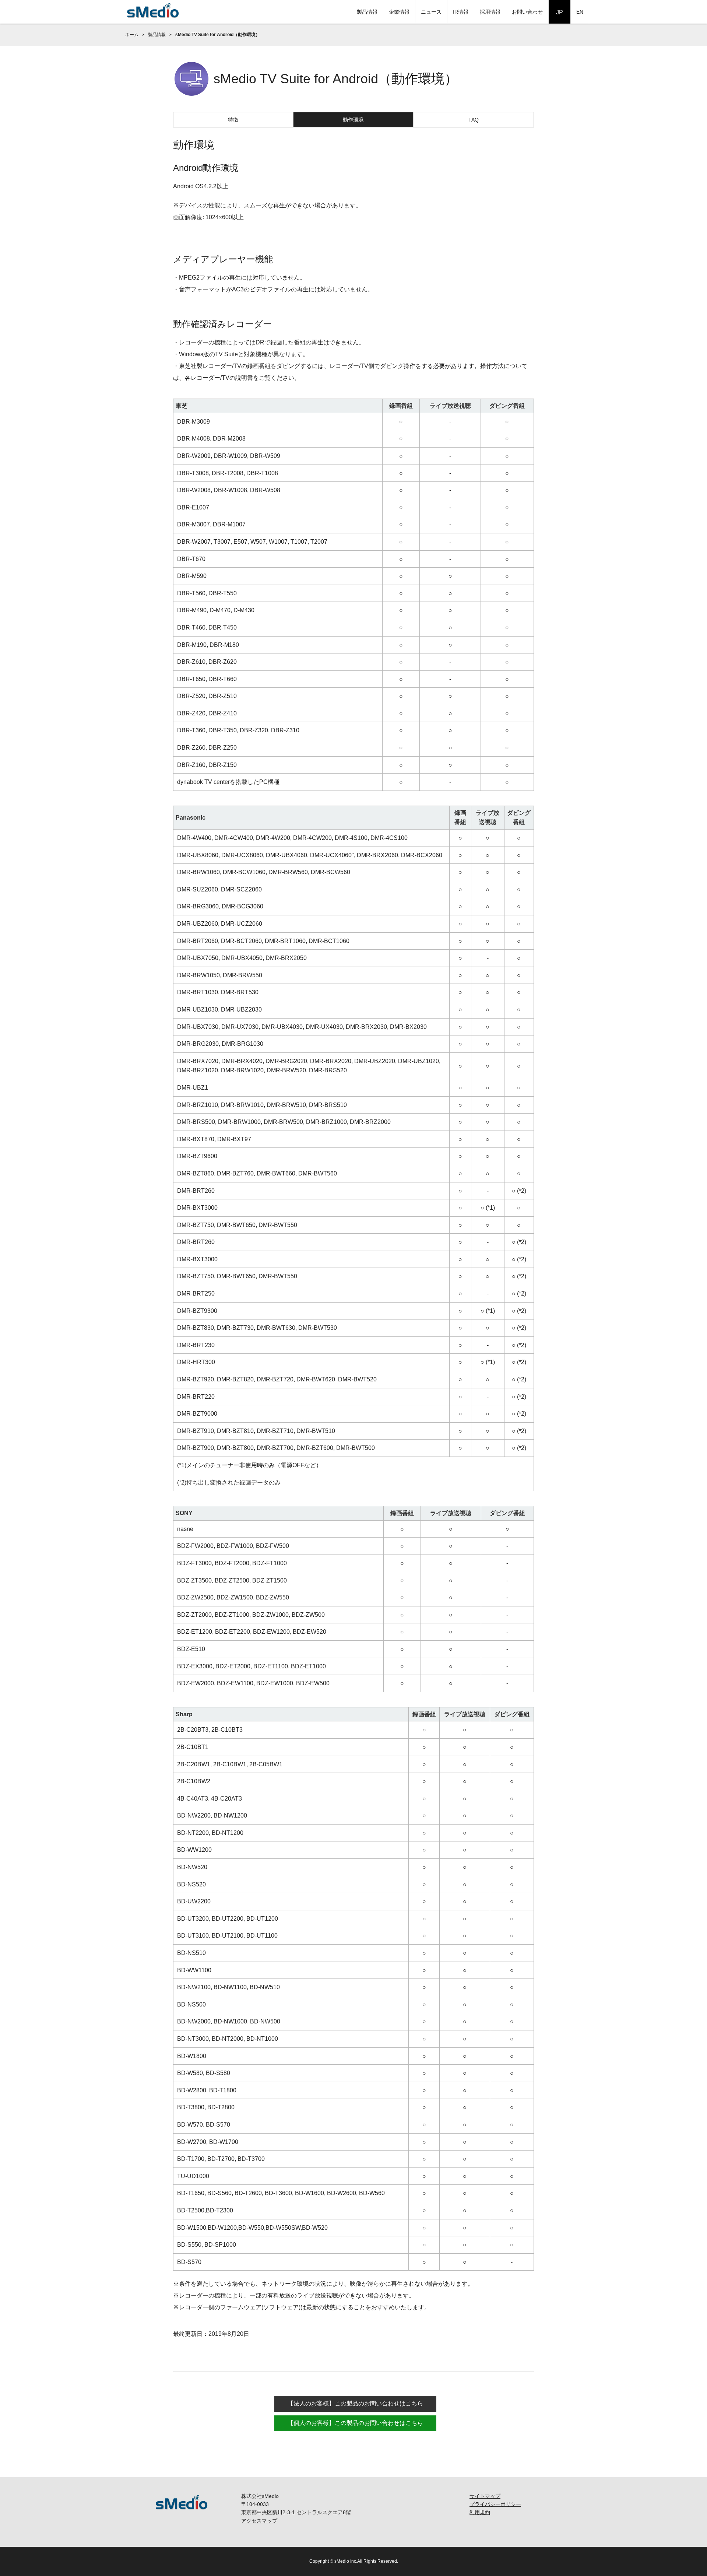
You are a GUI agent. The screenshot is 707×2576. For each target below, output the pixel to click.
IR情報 (461, 12)
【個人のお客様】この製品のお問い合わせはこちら (355, 2423)
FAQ (474, 120)
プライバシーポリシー (495, 2504)
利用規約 (480, 2512)
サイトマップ (485, 2496)
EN (580, 12)
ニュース (431, 12)
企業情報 (399, 12)
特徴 (233, 120)
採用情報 (490, 12)
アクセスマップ (259, 2521)
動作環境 (353, 120)
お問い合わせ (527, 12)
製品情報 (367, 12)
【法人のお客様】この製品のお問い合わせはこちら (355, 2403)
